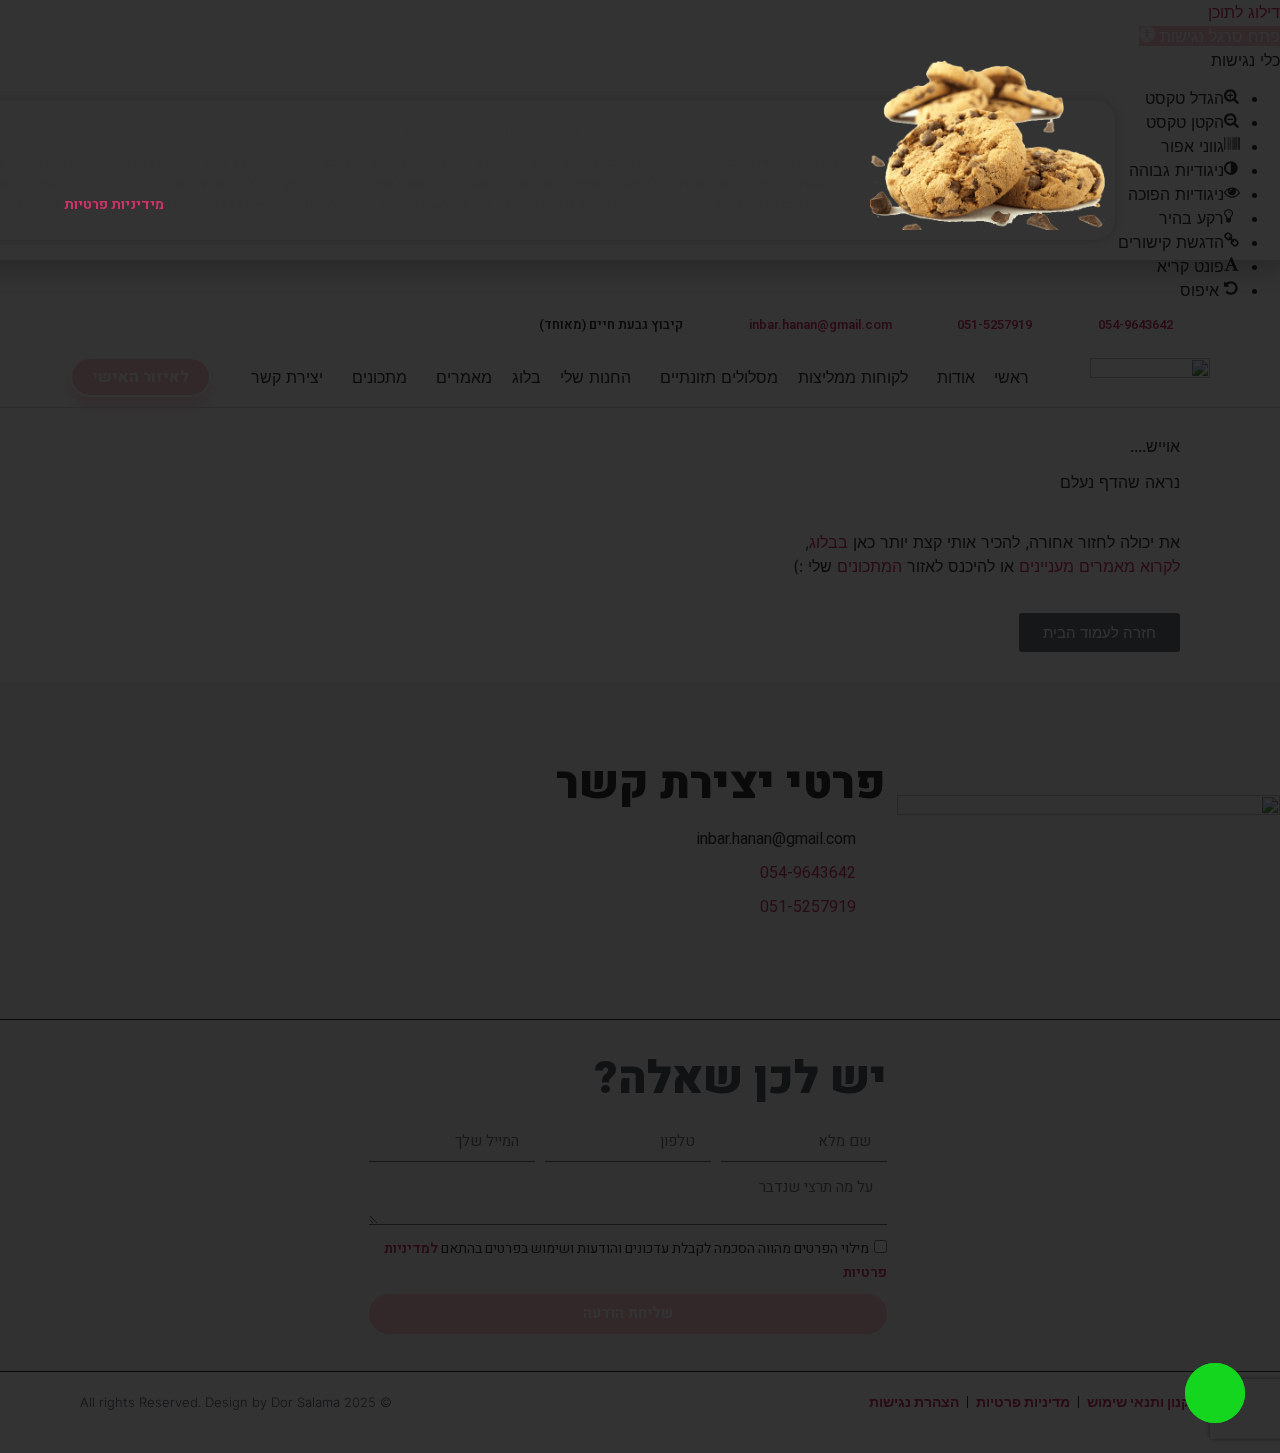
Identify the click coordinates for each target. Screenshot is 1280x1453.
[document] (640, 726)
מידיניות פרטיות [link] (114, 204)
